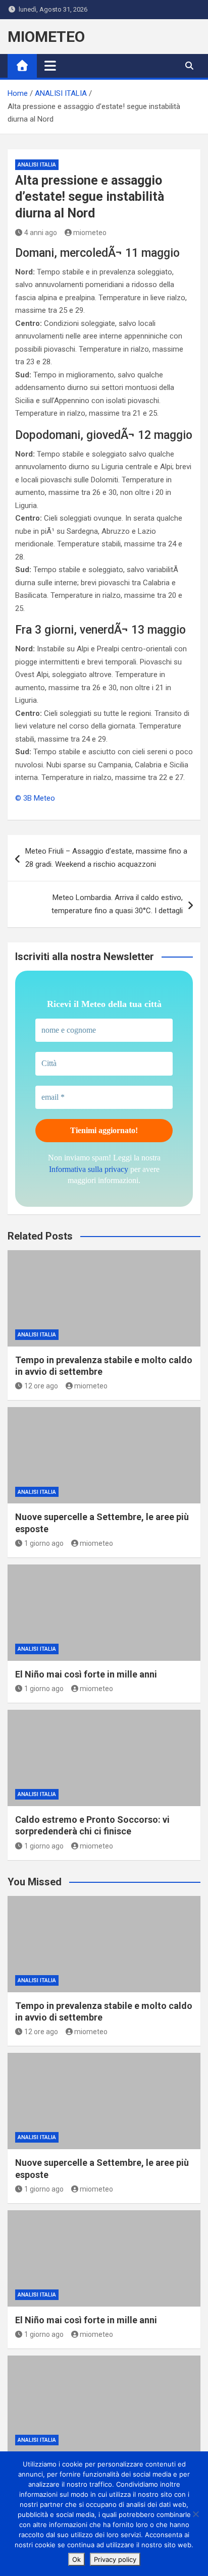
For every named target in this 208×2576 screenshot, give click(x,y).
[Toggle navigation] (50, 66)
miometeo (90, 233)
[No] (195, 2514)
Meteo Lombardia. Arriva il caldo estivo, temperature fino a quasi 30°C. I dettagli (117, 904)
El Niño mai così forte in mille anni (86, 1674)
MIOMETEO (46, 37)
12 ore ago (41, 1386)
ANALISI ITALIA (37, 165)
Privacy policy (115, 2559)
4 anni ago (41, 233)
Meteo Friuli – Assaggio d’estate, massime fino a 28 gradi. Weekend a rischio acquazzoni (106, 858)
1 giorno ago (44, 1543)
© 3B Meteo (35, 798)
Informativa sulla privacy (89, 1169)
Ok (76, 2559)
